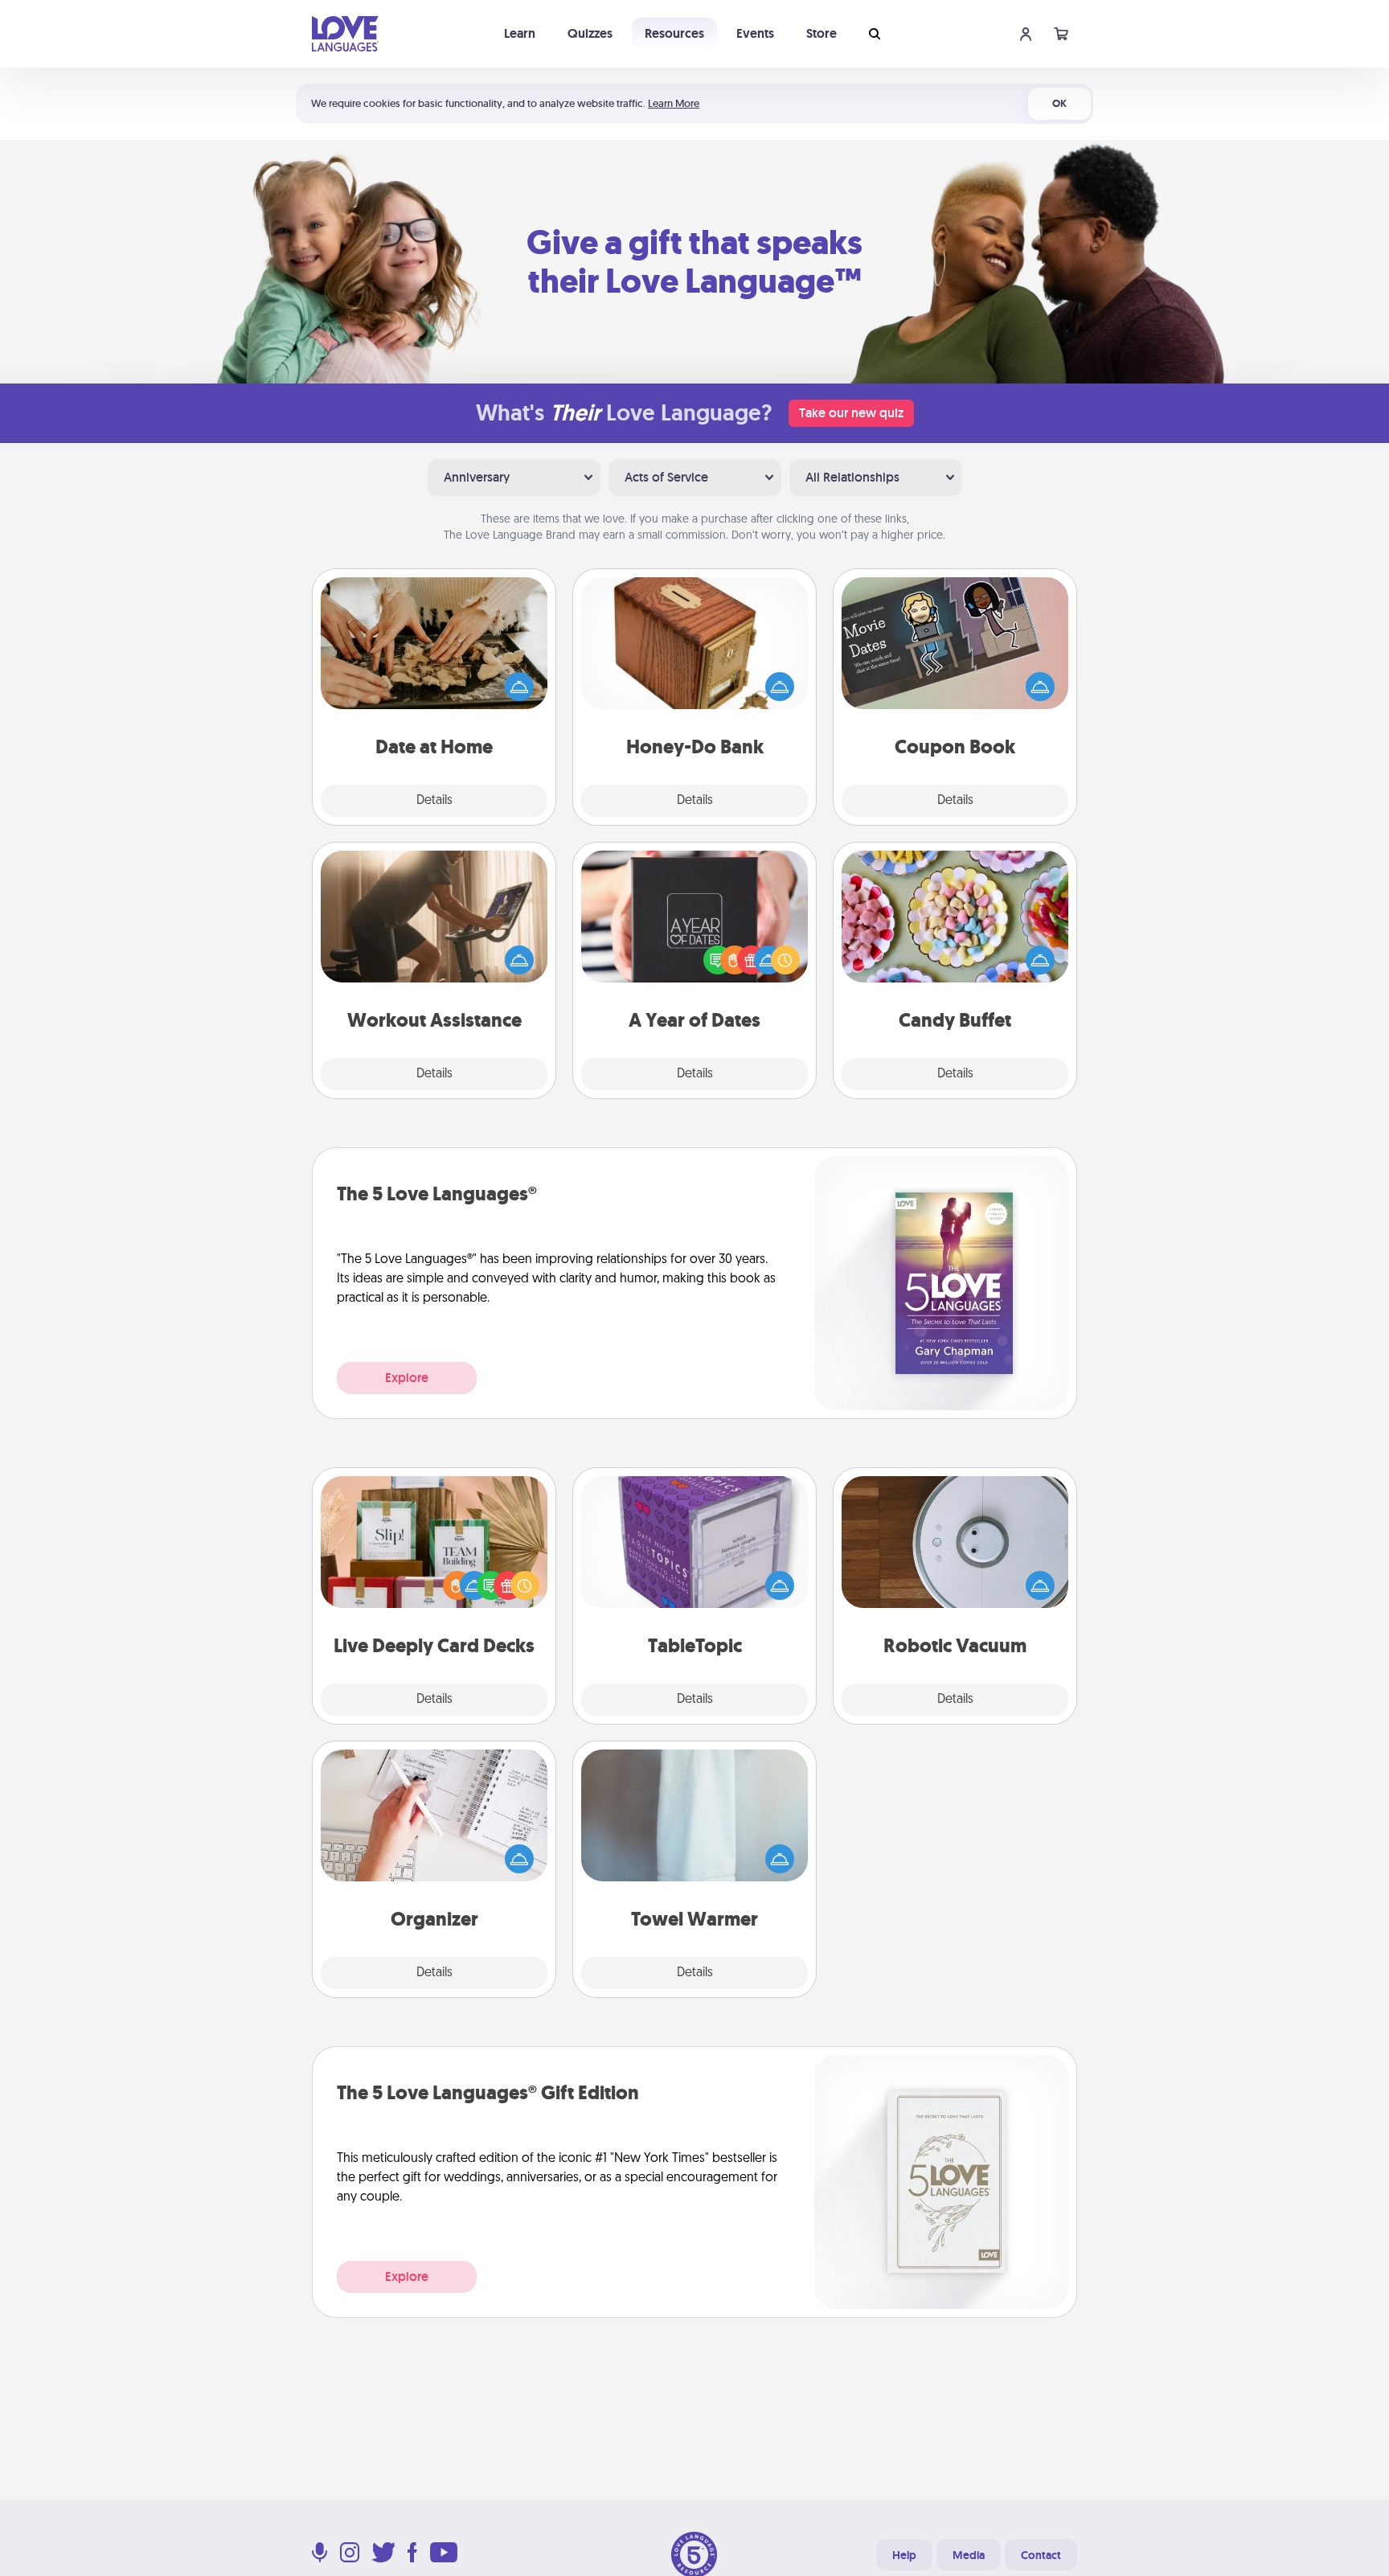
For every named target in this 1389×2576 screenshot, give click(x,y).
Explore (407, 1378)
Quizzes (590, 33)
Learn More (674, 103)
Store (822, 33)
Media (969, 2555)
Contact (1041, 2555)
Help (904, 2555)
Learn (520, 33)
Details (434, 801)
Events (755, 33)
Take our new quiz (851, 413)
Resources (674, 33)
